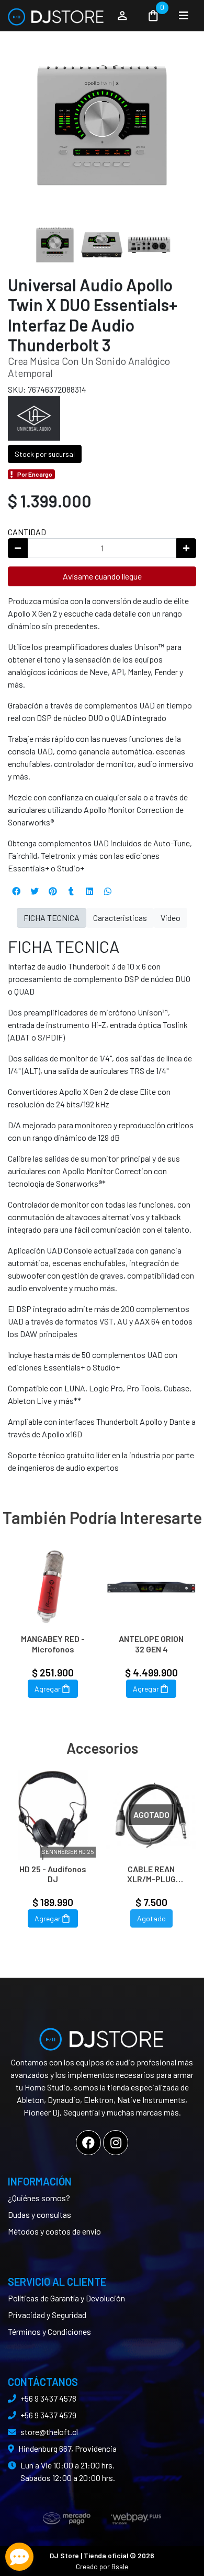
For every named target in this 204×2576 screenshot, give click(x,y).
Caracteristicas (120, 918)
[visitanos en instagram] (116, 2143)
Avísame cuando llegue (102, 576)
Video (171, 918)
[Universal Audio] (34, 417)
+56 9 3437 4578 (48, 2398)
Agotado (151, 1918)
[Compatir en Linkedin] (89, 891)
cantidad (27, 532)
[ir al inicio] (102, 2035)
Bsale (120, 2566)
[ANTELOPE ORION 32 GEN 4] (151, 1585)
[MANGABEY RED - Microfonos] (53, 1585)
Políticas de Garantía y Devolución (66, 2298)
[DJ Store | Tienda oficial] (56, 16)
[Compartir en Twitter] (35, 891)
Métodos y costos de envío (54, 2231)
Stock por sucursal (45, 454)
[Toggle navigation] (184, 16)
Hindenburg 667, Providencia (67, 2448)
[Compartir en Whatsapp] (108, 891)
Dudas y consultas (39, 2214)
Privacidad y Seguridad (47, 2315)
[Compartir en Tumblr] (71, 891)
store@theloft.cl (49, 2432)
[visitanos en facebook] (88, 2143)
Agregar (48, 1689)
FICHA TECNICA (52, 918)
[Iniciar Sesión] (122, 16)
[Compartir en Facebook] (16, 891)
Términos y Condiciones (49, 2331)
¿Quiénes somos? (39, 2198)
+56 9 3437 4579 (48, 2415)
